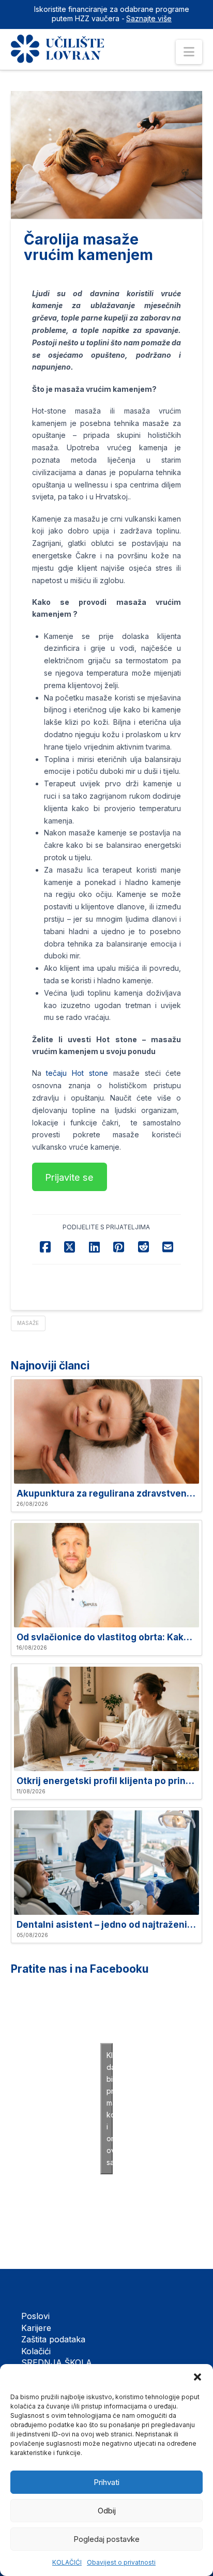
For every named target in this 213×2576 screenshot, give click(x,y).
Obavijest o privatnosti (121, 2562)
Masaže (28, 1323)
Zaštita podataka (53, 2339)
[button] (197, 2377)
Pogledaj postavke (106, 2539)
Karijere (36, 2328)
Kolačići (36, 2351)
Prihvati (106, 2482)
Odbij (107, 2511)
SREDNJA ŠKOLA (57, 2362)
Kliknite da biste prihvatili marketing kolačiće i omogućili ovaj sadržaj (110, 2109)
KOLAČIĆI (67, 2562)
